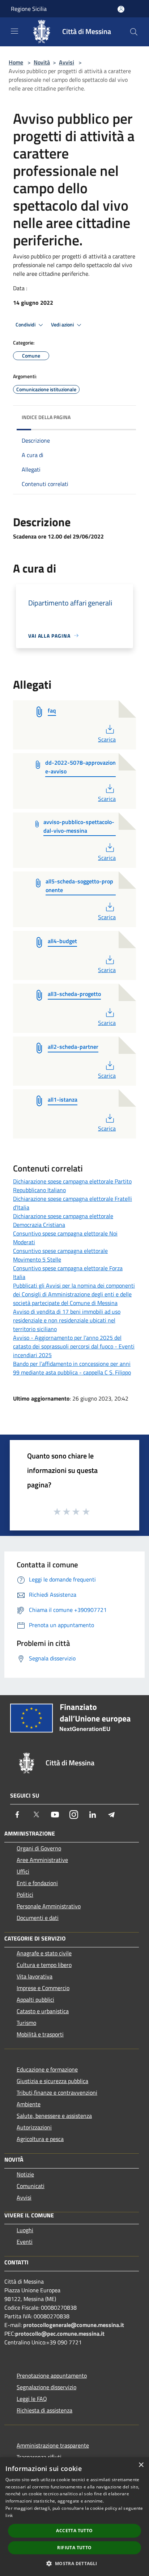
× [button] (141, 2465)
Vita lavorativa (35, 1976)
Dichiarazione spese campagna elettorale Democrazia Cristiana (63, 1220)
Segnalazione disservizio (46, 2387)
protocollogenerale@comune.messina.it (74, 2325)
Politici (25, 1895)
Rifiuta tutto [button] (74, 2548)
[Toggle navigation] (14, 31)
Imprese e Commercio (43, 1988)
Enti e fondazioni (37, 1883)
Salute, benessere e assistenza (54, 2116)
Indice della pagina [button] (46, 417)
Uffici (23, 1871)
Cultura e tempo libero (44, 1965)
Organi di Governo (39, 1848)
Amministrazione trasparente (53, 2445)
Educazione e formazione (47, 2069)
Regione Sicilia (29, 9)
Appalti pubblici (35, 1999)
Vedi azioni (63, 325)
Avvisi (67, 62)
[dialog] (74, 2517)
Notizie (25, 2174)
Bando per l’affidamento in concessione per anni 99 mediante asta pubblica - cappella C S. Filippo (72, 1368)
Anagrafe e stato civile (44, 1953)
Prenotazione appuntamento (52, 2376)
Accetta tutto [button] (74, 2531)
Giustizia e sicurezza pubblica (52, 2081)
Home (16, 62)
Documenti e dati (38, 1918)
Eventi (25, 2242)
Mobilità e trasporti (40, 2034)
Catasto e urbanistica (43, 2011)
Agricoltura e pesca (40, 2139)
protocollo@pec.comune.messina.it (60, 2334)
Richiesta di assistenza (44, 2410)
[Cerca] (134, 32)
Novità (42, 62)
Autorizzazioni (34, 2127)
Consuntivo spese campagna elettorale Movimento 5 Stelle (60, 1255)
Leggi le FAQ (32, 2399)
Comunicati (31, 2186)
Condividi (26, 325)
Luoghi (25, 2230)
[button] (74, 2563)
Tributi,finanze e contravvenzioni (57, 2093)
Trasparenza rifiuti (39, 2457)
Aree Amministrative (42, 1860)
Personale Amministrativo (49, 1906)
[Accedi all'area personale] (121, 9)
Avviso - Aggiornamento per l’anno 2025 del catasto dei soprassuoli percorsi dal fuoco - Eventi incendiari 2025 (74, 1346)
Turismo (26, 2023)
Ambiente (29, 2104)
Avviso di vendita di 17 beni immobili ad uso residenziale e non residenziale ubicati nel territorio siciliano (67, 1320)
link (9, 2515)
